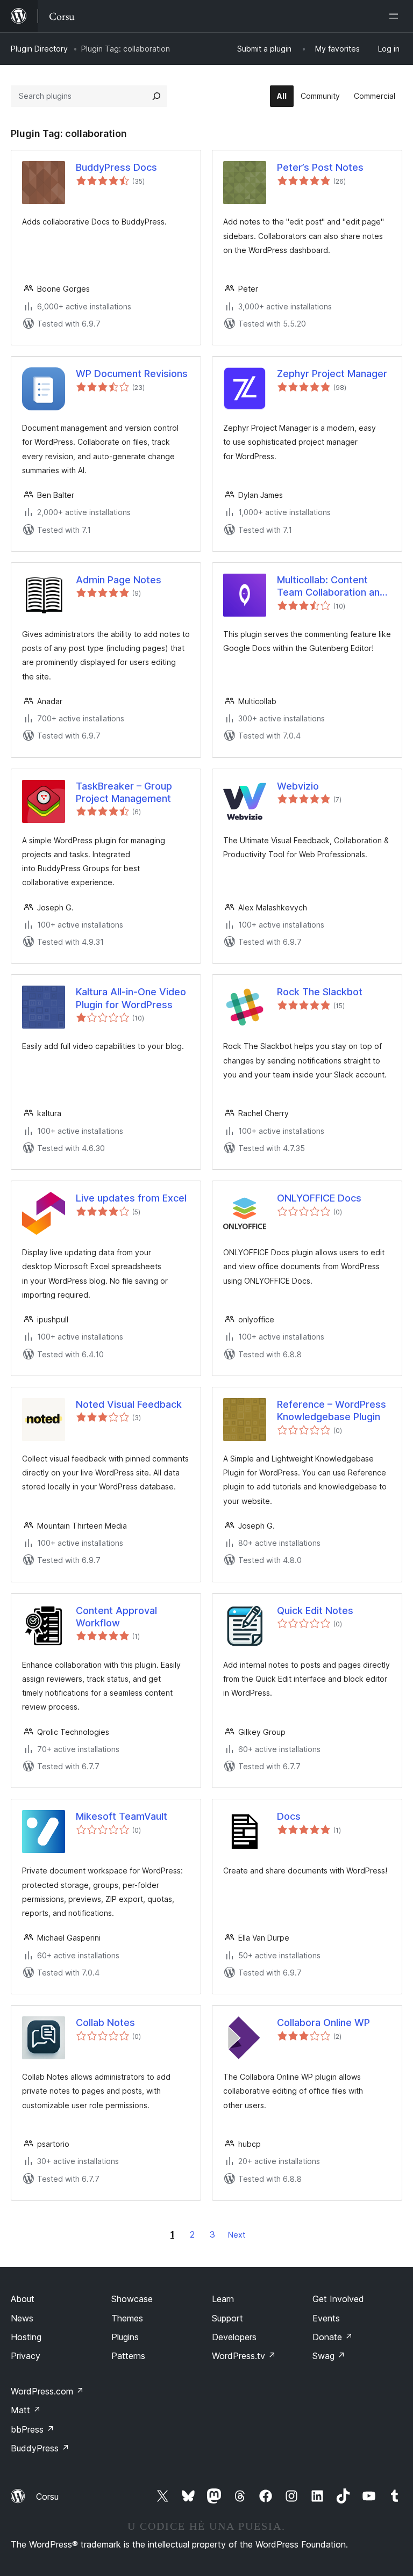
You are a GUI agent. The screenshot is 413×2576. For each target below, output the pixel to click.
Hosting (26, 2337)
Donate (333, 2337)
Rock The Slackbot (320, 992)
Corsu (47, 2497)
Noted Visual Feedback (129, 1404)
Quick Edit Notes (315, 1611)
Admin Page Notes (119, 580)
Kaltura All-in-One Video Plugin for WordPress (131, 998)
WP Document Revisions (132, 374)
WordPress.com (47, 2391)
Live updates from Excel (131, 1198)
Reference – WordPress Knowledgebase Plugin (332, 1410)
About (23, 2299)
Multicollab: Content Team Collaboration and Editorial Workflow (331, 587)
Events (326, 2318)
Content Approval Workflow (116, 1617)
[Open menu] (396, 16)
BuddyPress (40, 2448)
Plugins (125, 2337)
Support (227, 2318)
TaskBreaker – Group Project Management (124, 792)
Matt (26, 2410)
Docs (289, 1816)
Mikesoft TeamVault (122, 1816)
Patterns (128, 2356)
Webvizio (298, 786)
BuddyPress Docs (116, 167)
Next (237, 2235)
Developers (234, 2337)
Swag (329, 2356)
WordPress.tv (244, 2356)
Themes (127, 2318)
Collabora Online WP (323, 2023)
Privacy (26, 2356)
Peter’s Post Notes (320, 167)
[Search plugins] (156, 96)
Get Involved (338, 2299)
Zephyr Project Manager (332, 374)
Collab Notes (105, 2023)
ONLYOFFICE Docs (319, 1198)
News (22, 2318)
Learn (223, 2299)
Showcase (132, 2299)
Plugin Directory (39, 49)
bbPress (33, 2429)
